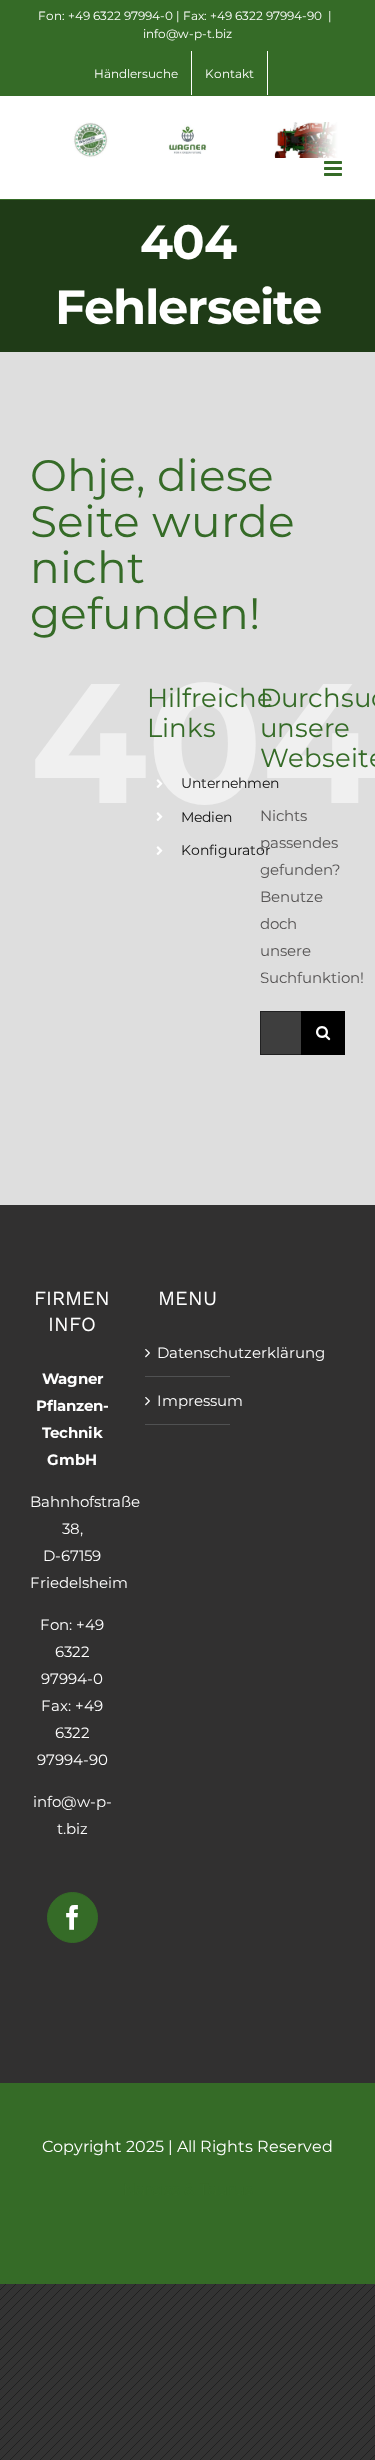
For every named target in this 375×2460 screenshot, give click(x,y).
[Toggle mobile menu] (334, 168)
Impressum (188, 1400)
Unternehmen (230, 783)
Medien (206, 817)
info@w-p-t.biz (187, 33)
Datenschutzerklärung (188, 1352)
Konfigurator (226, 850)
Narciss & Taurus (188, 2189)
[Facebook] (72, 1917)
